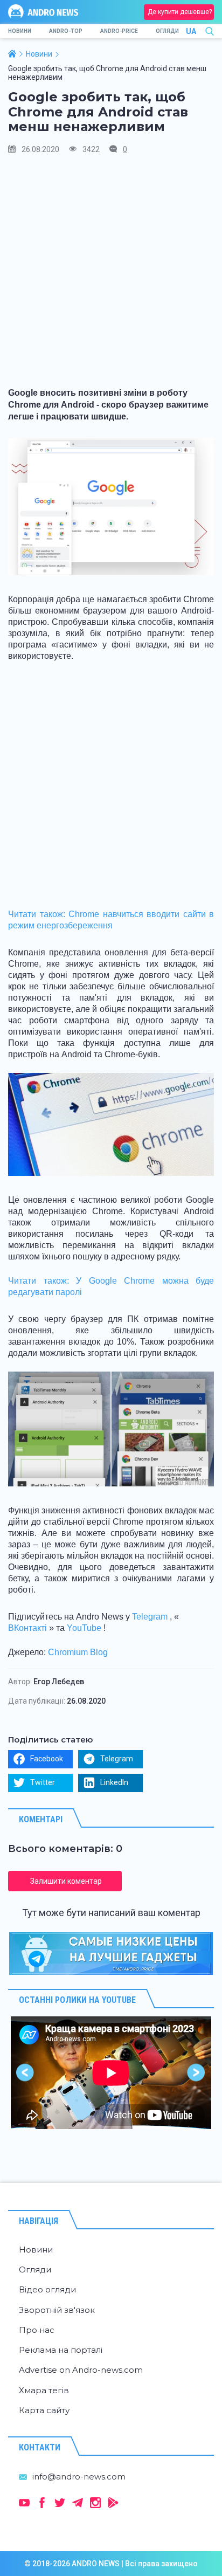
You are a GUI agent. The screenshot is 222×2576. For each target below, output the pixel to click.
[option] (111, 2073)
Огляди (167, 31)
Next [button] (196, 2073)
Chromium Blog (78, 1652)
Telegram (150, 1617)
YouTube (84, 1628)
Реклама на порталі (61, 2350)
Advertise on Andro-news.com (81, 2370)
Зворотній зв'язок (57, 2310)
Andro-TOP (66, 31)
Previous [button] (26, 2073)
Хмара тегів (44, 2390)
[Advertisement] (111, 275)
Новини (20, 31)
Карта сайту (44, 2410)
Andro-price (119, 31)
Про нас (37, 2330)
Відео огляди (47, 2289)
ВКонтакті (27, 1628)
